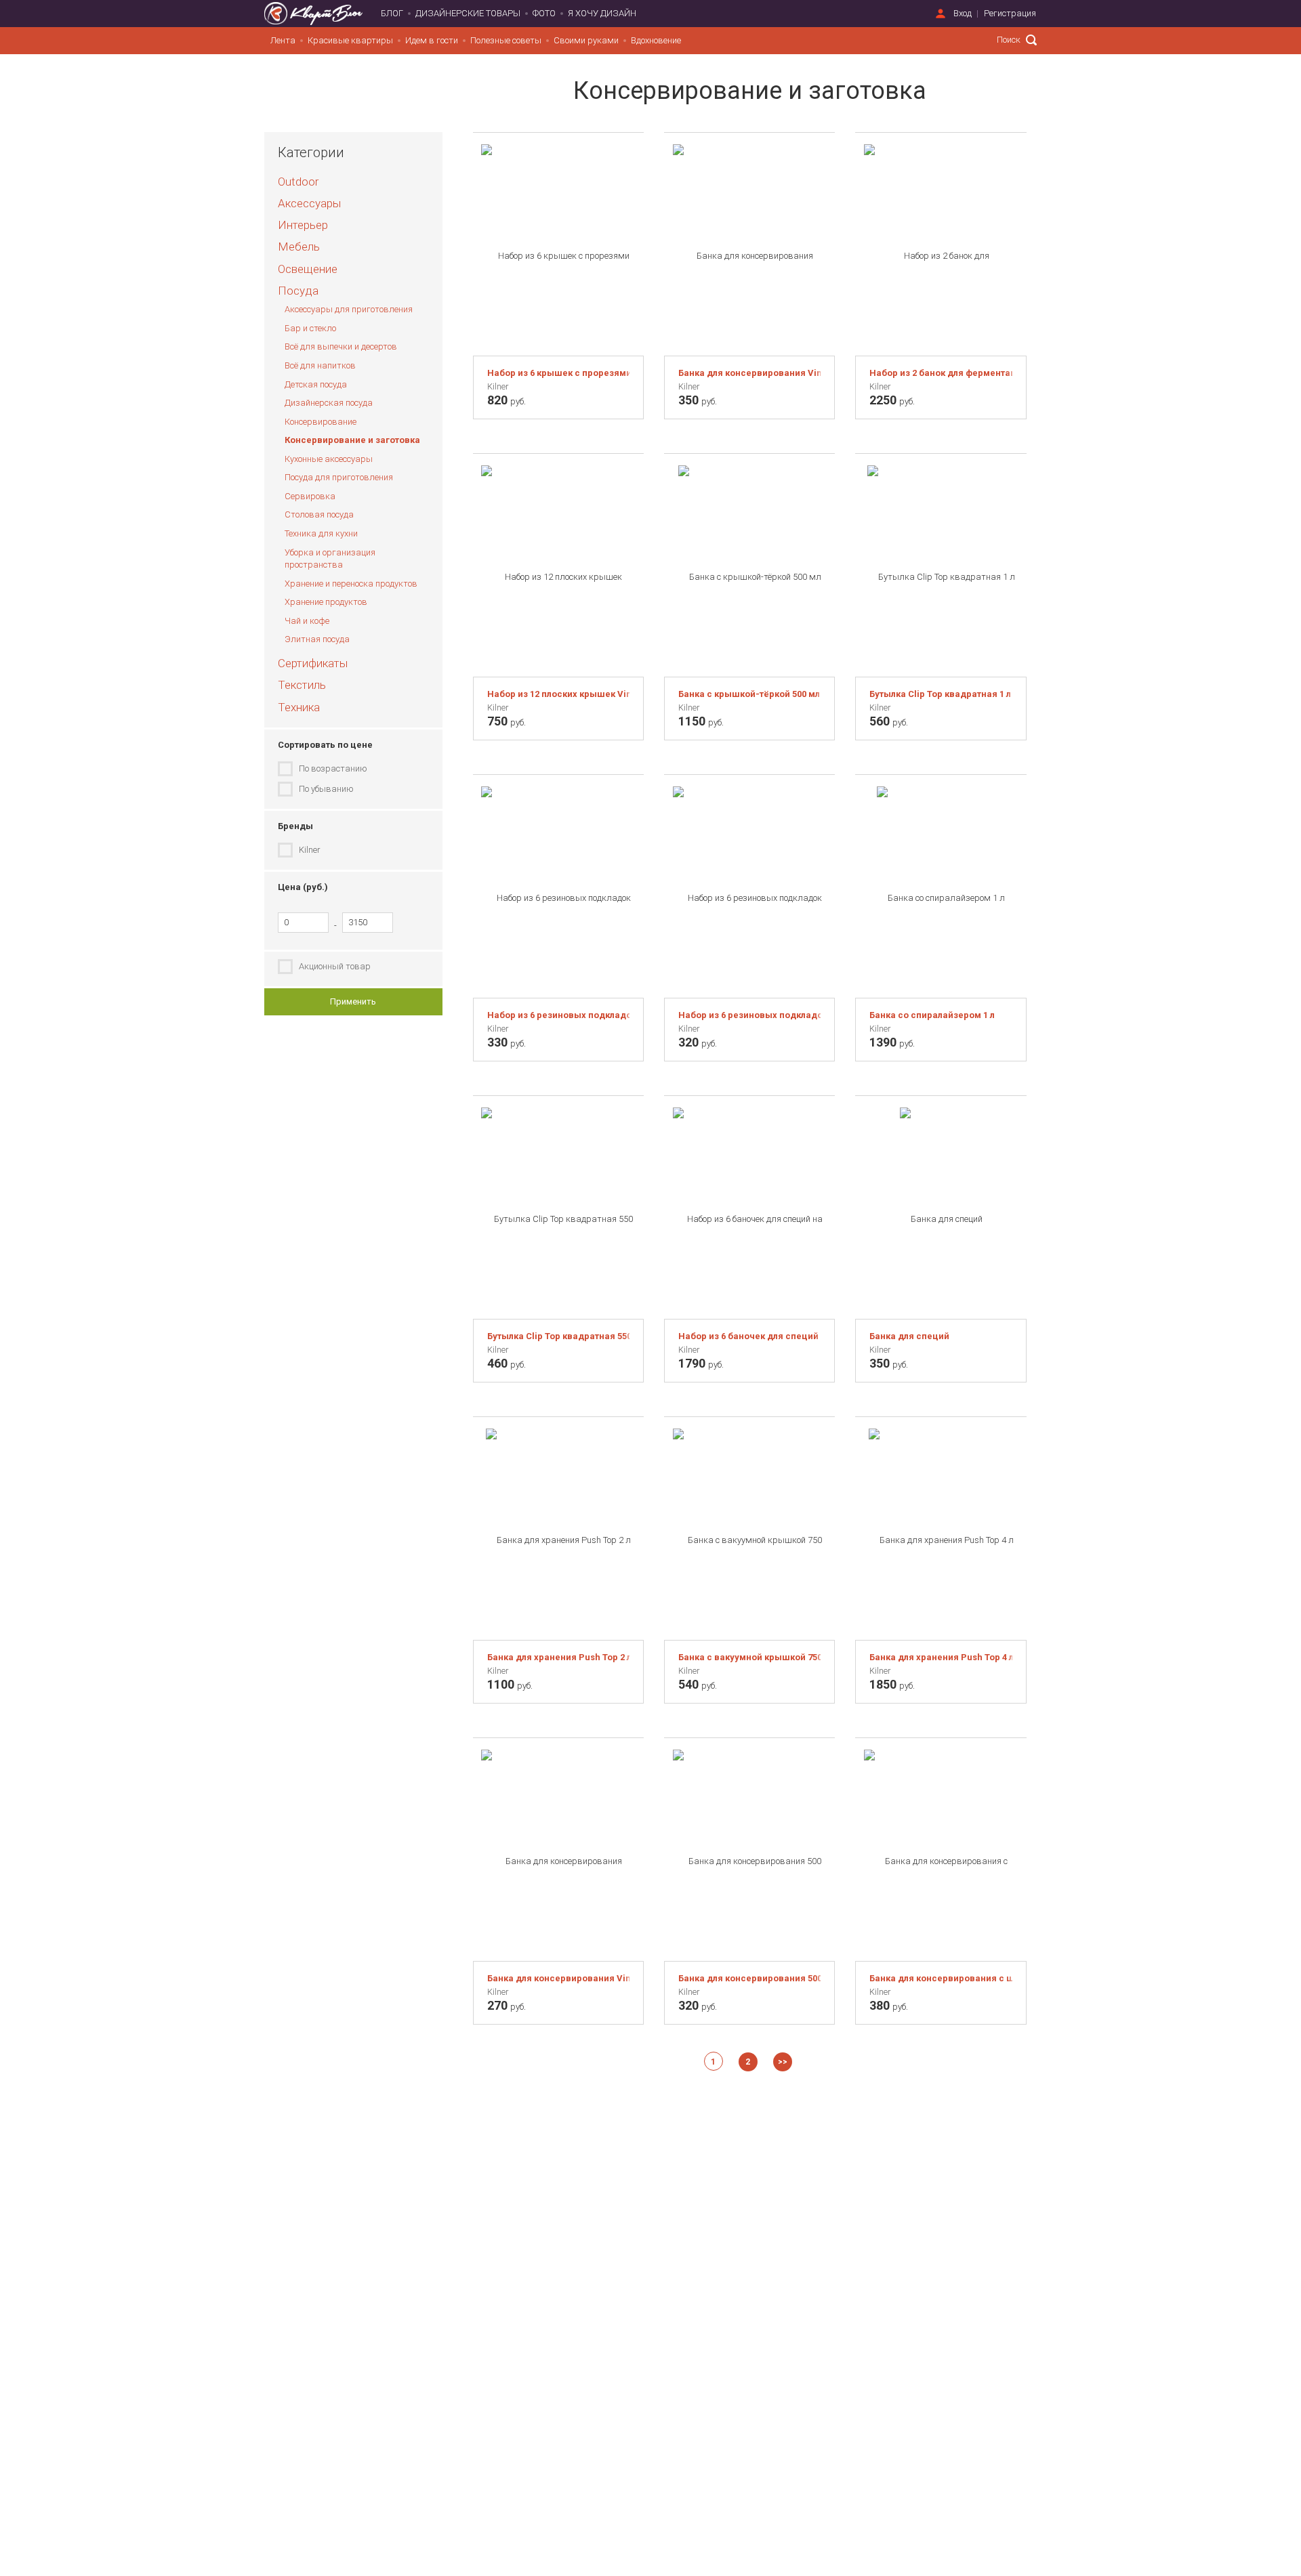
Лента (283, 40)
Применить (353, 1001)
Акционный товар (335, 966)
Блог (392, 13)
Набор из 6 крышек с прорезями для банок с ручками (558, 373)
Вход (963, 13)
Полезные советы (506, 40)
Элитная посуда (317, 639)
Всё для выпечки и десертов (341, 346)
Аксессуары (309, 203)
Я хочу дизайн (602, 13)
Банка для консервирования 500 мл (749, 1978)
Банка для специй (909, 1336)
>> (783, 2062)
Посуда (298, 291)
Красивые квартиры (350, 40)
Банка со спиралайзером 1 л (932, 1015)
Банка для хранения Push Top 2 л (558, 1657)
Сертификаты (313, 663)
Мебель (299, 247)
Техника (299, 707)
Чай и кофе (307, 621)
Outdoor (298, 182)
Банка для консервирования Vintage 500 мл (749, 373)
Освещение (308, 269)
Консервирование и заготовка (352, 440)
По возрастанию (333, 768)
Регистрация (1010, 13)
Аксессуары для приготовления (349, 309)
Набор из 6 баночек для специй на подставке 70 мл (749, 1336)
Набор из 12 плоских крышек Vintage (558, 694)
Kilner (310, 850)
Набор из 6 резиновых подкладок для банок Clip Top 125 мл (749, 1015)
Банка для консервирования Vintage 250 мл (558, 1978)
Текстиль (302, 685)
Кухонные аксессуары (329, 459)
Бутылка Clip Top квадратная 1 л (940, 694)
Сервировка (310, 496)
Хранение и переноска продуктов (351, 584)
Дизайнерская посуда (329, 403)
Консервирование (321, 422)
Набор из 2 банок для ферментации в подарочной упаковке (941, 373)
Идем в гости (432, 40)
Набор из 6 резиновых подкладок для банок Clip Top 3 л (558, 1015)
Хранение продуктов (326, 602)
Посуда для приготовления (339, 477)
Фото (544, 13)
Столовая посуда (319, 514)
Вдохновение (656, 40)
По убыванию (326, 789)
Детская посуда (316, 384)
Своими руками (586, 40)
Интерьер (303, 225)
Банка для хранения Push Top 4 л (941, 1657)
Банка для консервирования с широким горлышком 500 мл (941, 1978)
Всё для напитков (320, 365)
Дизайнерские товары (468, 13)
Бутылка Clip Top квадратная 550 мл (558, 1336)
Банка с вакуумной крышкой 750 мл (749, 1657)
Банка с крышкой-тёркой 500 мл (749, 694)
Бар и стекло (310, 328)
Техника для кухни (321, 533)
